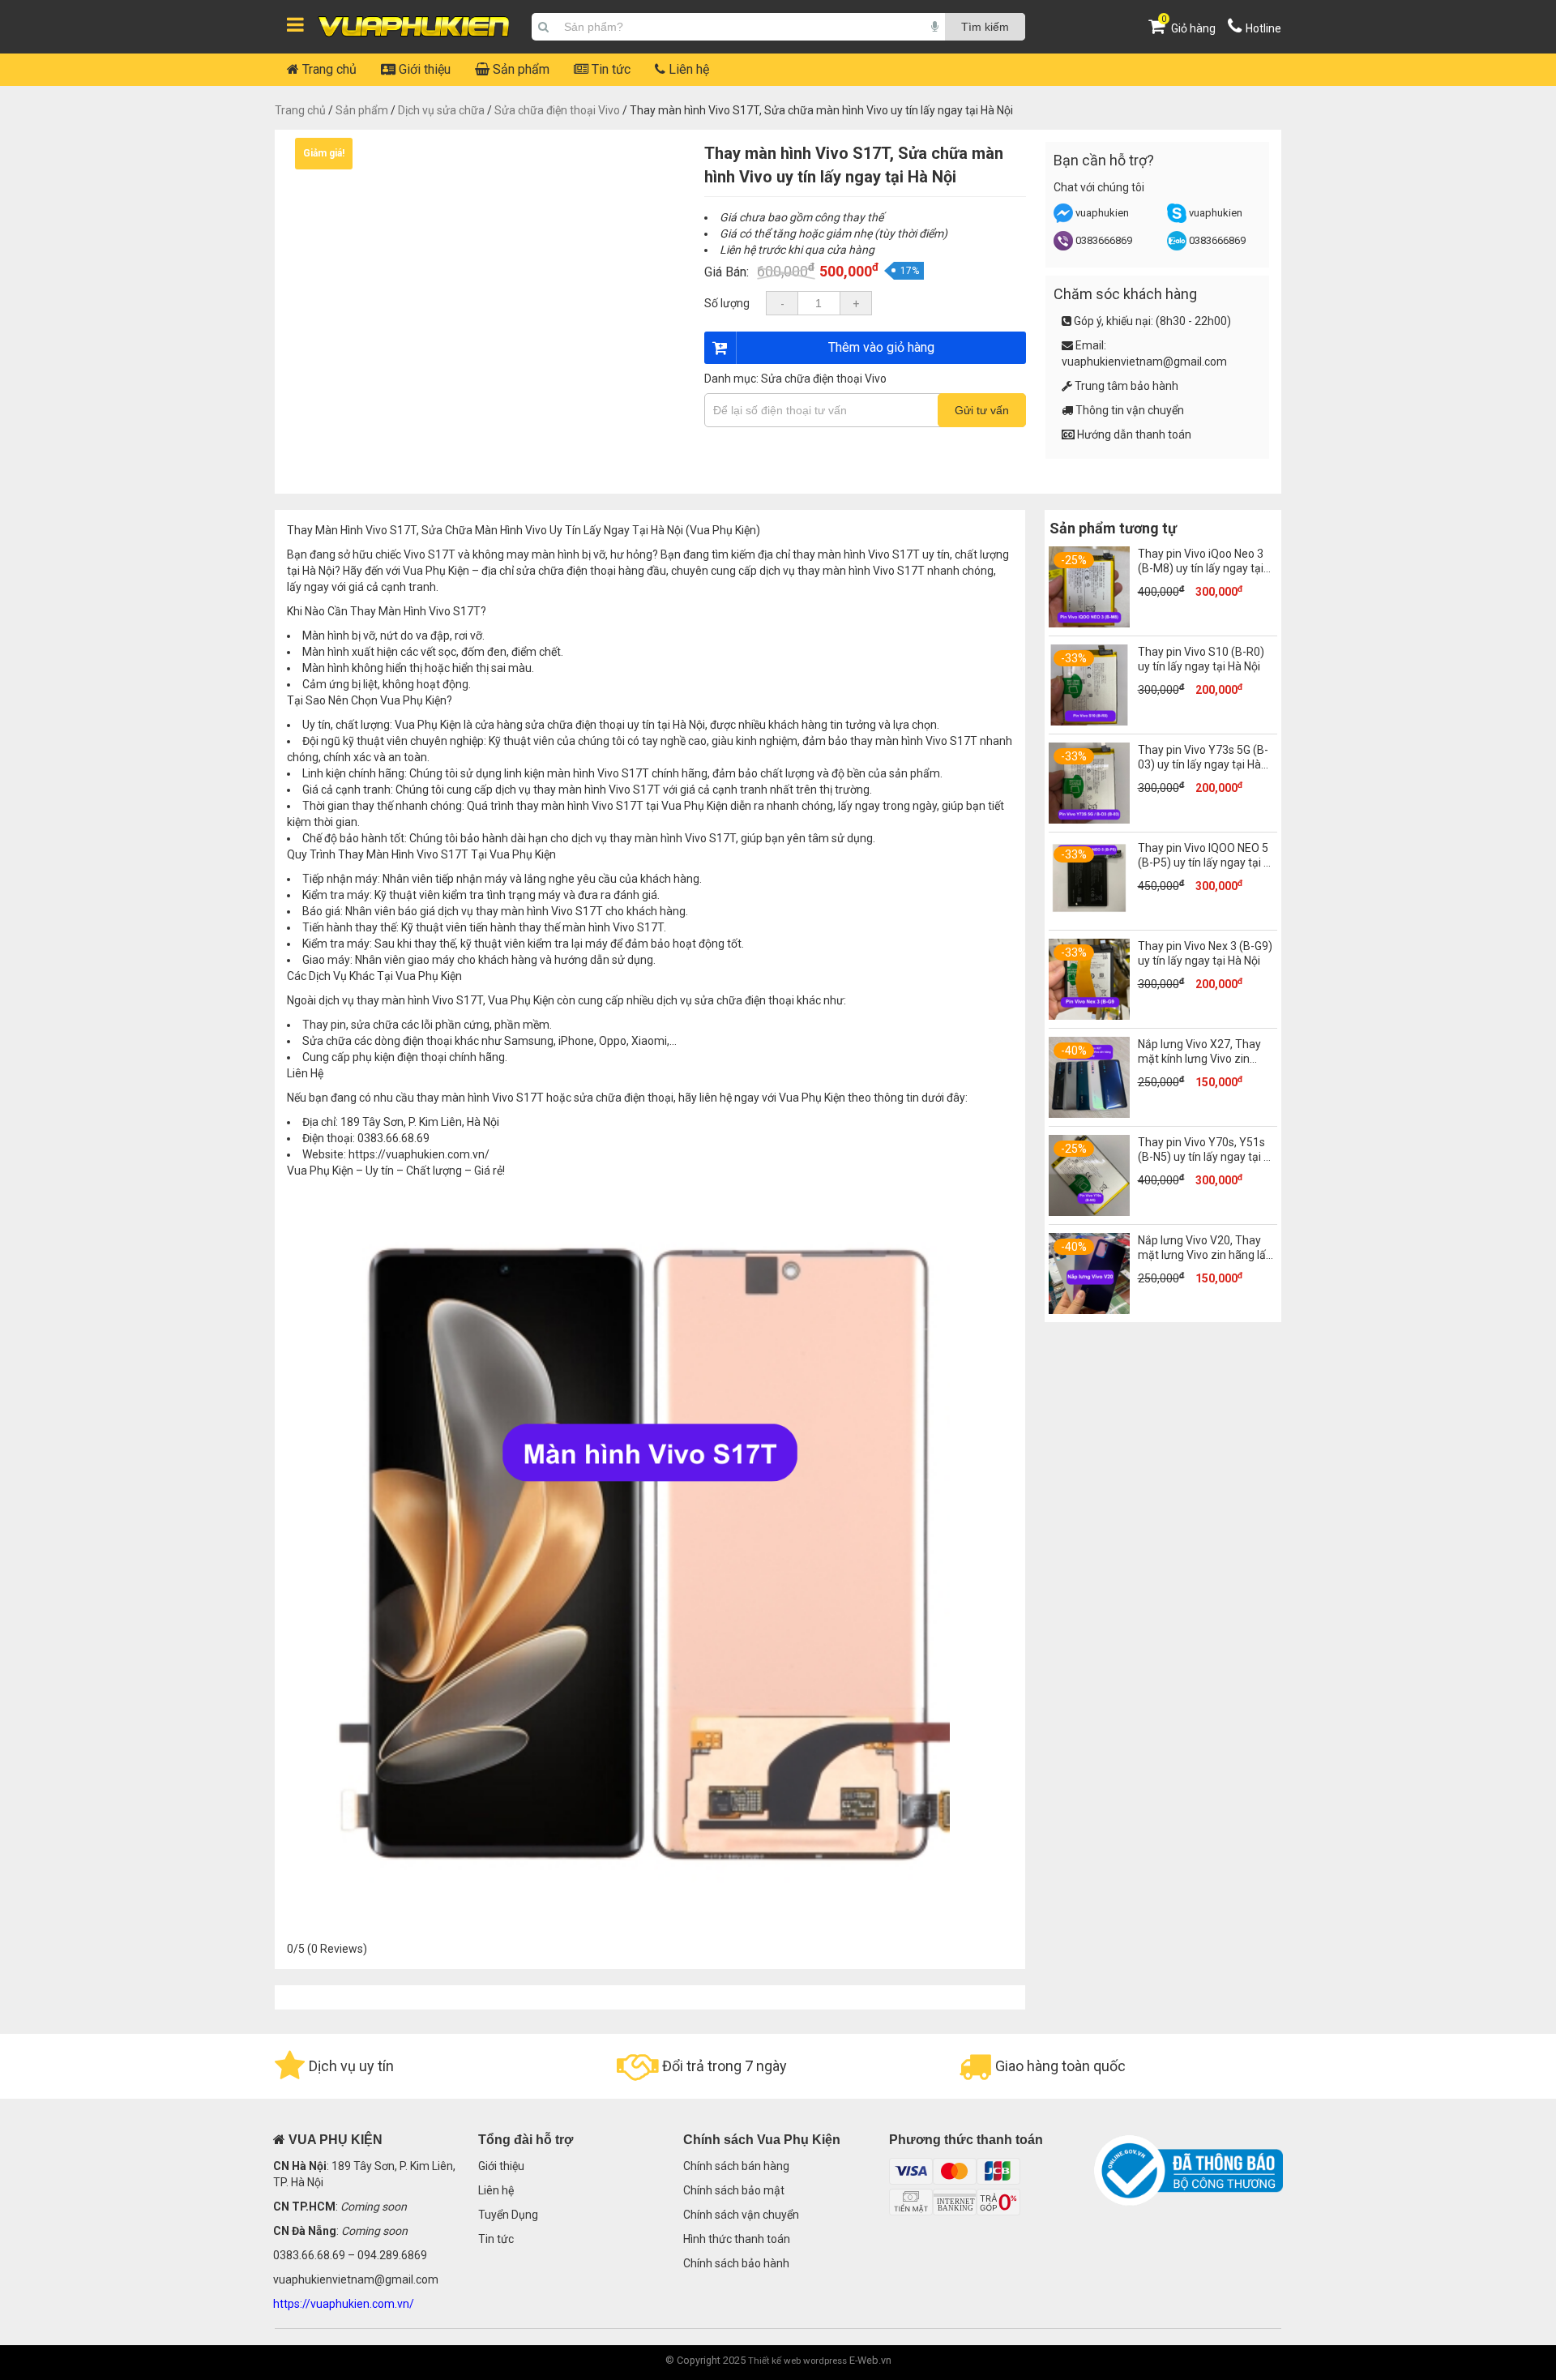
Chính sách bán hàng (736, 2166)
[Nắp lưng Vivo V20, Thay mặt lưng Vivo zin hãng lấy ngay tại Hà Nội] (1089, 1310)
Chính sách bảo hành (736, 2263)
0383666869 (1104, 240)
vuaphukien (1102, 213)
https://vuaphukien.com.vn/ (419, 1154)
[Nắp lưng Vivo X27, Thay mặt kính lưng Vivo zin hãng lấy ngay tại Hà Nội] (1089, 1114)
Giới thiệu (423, 69)
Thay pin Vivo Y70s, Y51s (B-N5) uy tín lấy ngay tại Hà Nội (1208, 1157)
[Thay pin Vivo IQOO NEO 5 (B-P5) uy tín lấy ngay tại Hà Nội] (1089, 918)
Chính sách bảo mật (734, 2190)
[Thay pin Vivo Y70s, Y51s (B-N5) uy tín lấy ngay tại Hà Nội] (1089, 1212)
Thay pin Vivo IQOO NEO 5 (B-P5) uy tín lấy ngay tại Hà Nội (1208, 863)
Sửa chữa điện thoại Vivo (557, 110)
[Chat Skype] (1177, 219)
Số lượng (727, 303)
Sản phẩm (519, 69)
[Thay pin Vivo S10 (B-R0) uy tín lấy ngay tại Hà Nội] (1089, 721)
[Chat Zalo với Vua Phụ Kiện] (1177, 247)
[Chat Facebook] (1064, 219)
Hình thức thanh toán (737, 2239)
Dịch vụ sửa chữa (441, 110)
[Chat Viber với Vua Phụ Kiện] (1063, 247)
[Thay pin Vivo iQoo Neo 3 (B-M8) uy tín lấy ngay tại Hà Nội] (1089, 623)
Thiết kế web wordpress (797, 2361)
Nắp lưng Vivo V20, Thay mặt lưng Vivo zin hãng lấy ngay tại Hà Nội (1205, 1255)
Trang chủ (328, 69)
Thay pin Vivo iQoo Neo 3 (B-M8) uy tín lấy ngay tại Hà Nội (1201, 568)
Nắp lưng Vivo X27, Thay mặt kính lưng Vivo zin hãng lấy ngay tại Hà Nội (1199, 1059)
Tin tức (609, 69)
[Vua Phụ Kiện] (414, 27)
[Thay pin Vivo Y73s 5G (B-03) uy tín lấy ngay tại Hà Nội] (1089, 820)
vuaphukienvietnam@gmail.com (1144, 362)
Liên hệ (687, 69)
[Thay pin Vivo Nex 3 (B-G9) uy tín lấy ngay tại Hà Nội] (1089, 1016)
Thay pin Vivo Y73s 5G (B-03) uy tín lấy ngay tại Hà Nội (1203, 764)
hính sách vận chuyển (745, 2215)
